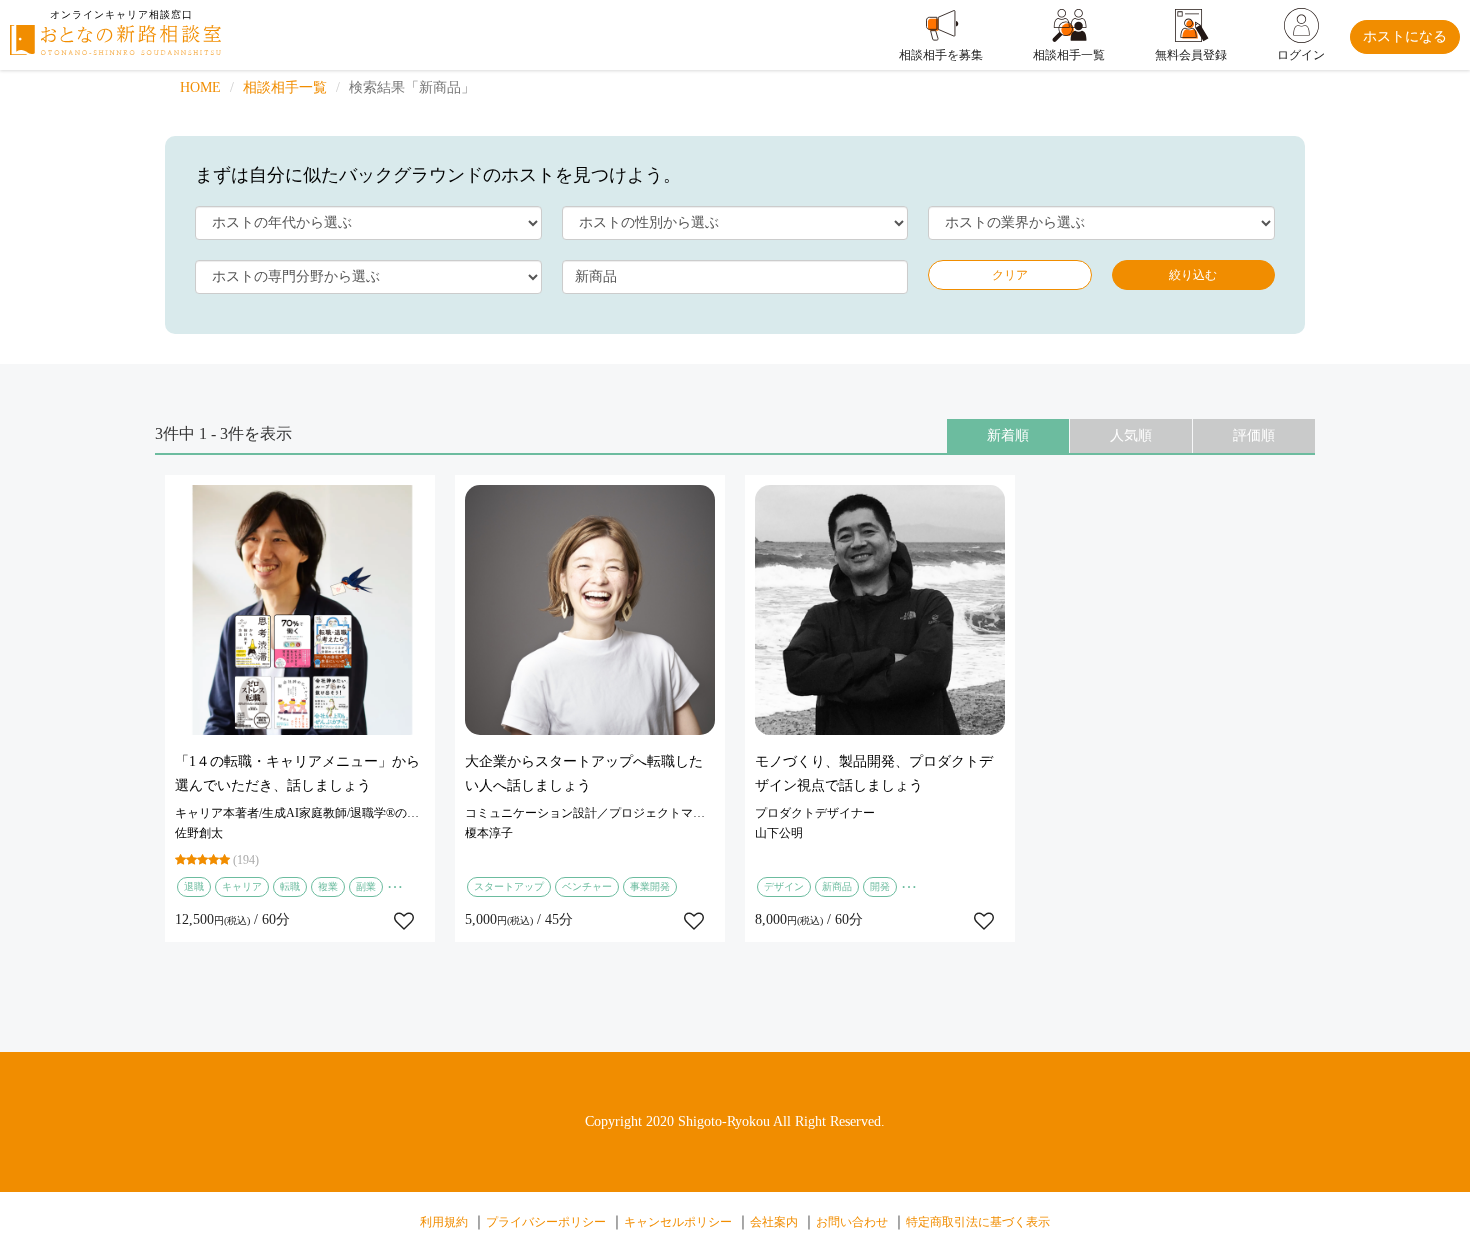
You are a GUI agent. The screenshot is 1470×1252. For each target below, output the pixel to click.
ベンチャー (587, 886)
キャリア (242, 886)
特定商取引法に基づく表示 (978, 1222)
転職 (290, 886)
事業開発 (650, 886)
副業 (366, 886)
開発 (880, 886)
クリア (1010, 275)
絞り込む (1193, 275)
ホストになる (1405, 36)
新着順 (1008, 435)
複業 (328, 886)
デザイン (784, 886)
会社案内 (774, 1222)
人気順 (1131, 435)
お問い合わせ (852, 1222)
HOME (200, 87)
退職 (194, 886)
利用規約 (444, 1222)
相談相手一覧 (285, 87)
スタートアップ (509, 886)
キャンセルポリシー (678, 1222)
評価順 (1254, 435)
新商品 (837, 886)
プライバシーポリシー (546, 1222)
